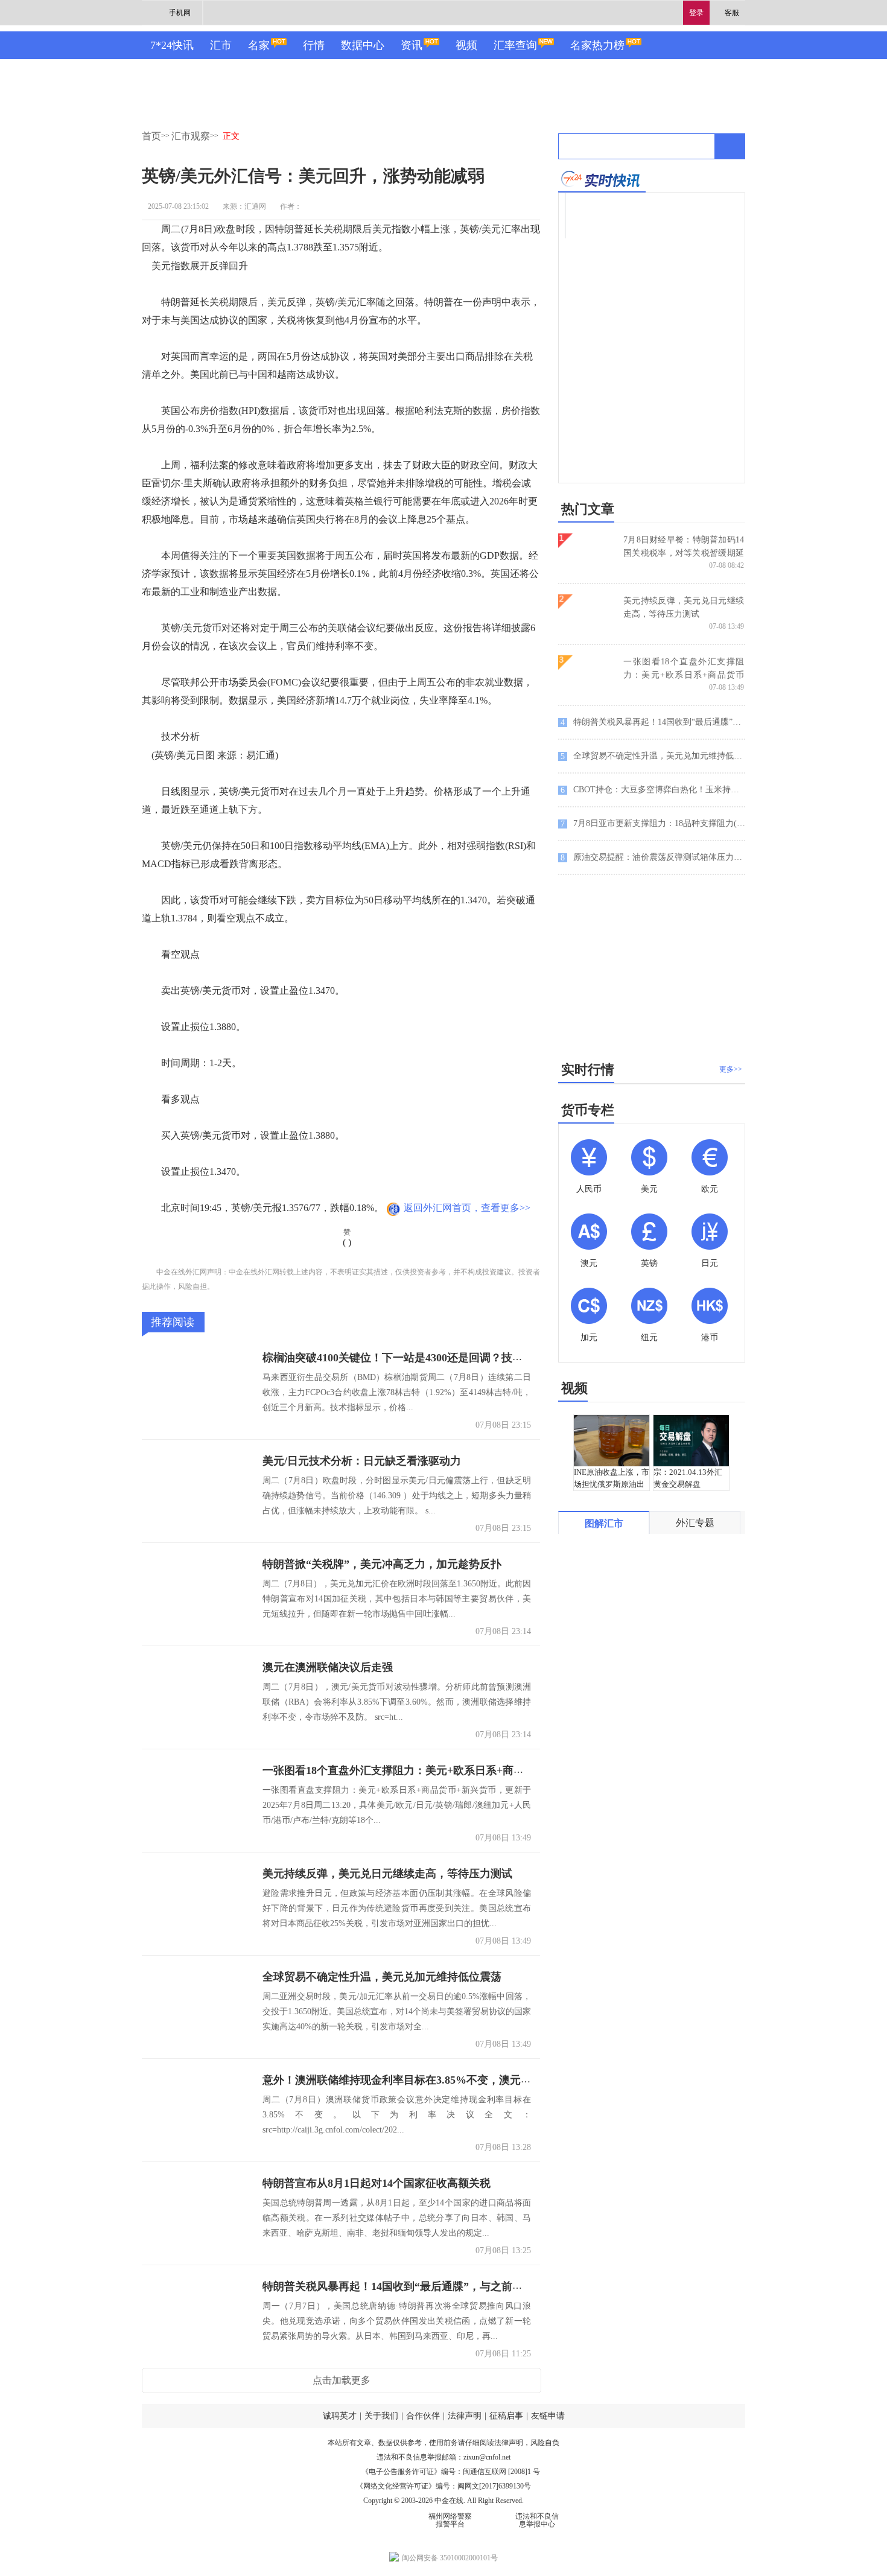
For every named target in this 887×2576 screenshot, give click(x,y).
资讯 (412, 45)
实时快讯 (602, 179)
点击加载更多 (342, 2380)
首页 (151, 136)
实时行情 (588, 1070)
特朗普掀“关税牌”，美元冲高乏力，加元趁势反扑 (382, 1564)
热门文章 (588, 509)
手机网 (180, 13)
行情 (314, 45)
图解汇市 (604, 1523)
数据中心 (363, 45)
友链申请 (548, 2416)
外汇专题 (695, 1523)
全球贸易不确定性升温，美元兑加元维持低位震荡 (382, 1977)
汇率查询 (515, 45)
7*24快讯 (172, 45)
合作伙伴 (423, 2416)
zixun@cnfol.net (487, 2457)
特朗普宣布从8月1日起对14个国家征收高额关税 (377, 2183)
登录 (696, 13)
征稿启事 (506, 2416)
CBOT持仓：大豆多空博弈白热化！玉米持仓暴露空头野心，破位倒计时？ (653, 790)
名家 (259, 45)
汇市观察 (191, 136)
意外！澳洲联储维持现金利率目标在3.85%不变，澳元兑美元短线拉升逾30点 (446, 2080)
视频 (466, 45)
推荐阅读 (173, 1322)
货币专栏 (588, 1110)
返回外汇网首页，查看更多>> (467, 1208)
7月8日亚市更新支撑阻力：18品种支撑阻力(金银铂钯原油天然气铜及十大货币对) (653, 824)
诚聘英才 (340, 2416)
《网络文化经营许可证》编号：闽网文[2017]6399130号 (443, 2486)
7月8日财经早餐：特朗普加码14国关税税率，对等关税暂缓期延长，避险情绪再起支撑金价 (684, 553)
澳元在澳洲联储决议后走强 (328, 1667)
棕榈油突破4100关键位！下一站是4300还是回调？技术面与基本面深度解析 (442, 1358)
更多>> (731, 1069)
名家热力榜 (597, 45)
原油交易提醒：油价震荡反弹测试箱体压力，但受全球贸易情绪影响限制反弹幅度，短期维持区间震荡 (653, 857)
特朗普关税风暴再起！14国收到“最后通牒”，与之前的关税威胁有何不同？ (442, 2286)
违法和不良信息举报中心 (537, 2520)
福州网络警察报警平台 (450, 2520)
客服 (732, 13)
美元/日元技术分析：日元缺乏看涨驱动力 (362, 1461)
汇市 (221, 45)
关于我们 (381, 2416)
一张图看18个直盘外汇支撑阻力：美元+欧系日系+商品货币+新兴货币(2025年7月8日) (465, 1770)
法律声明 (465, 2416)
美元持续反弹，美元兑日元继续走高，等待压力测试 (387, 1874)
